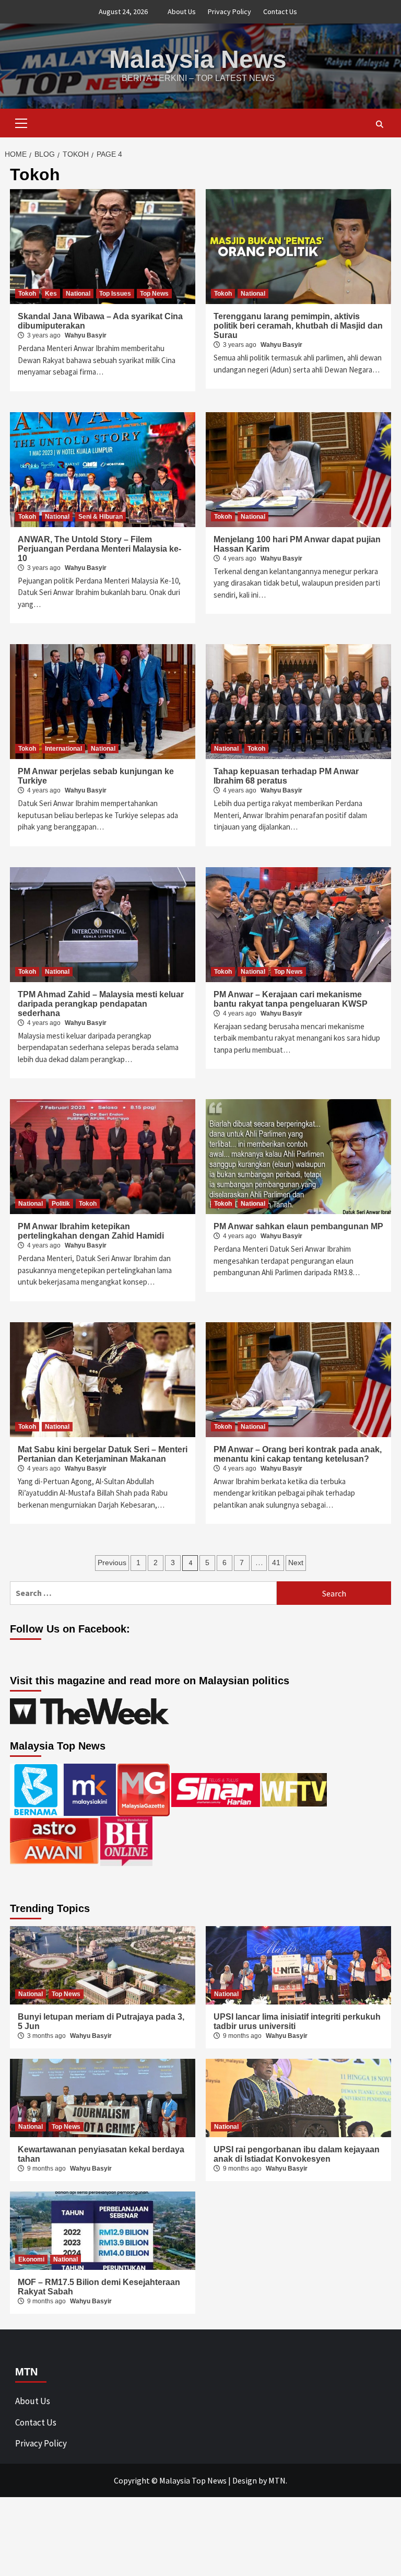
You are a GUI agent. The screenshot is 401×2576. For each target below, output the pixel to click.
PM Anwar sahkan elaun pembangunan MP (298, 1226)
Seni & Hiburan (101, 517)
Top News (154, 294)
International (63, 749)
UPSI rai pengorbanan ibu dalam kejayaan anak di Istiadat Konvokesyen (297, 2154)
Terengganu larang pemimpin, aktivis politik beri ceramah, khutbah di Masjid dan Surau (298, 326)
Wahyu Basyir (86, 335)
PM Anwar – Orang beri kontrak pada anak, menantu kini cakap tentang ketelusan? (298, 1454)
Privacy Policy (229, 11)
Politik (61, 1204)
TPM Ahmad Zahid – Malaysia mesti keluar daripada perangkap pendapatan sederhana (101, 1004)
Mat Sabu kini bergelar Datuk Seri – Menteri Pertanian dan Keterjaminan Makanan (103, 1454)
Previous (112, 1563)
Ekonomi (31, 2259)
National (78, 294)
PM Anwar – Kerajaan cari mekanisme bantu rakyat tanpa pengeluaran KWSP (291, 999)
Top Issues (115, 294)
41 (276, 1563)
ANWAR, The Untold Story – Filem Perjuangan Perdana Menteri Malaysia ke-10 (99, 549)
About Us (182, 11)
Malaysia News (198, 59)
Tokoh (27, 294)
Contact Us (280, 11)
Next (296, 1563)
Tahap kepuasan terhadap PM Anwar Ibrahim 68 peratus (286, 776)
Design (245, 2480)
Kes (51, 294)
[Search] (379, 124)
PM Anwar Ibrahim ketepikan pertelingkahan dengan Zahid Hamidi (91, 1231)
